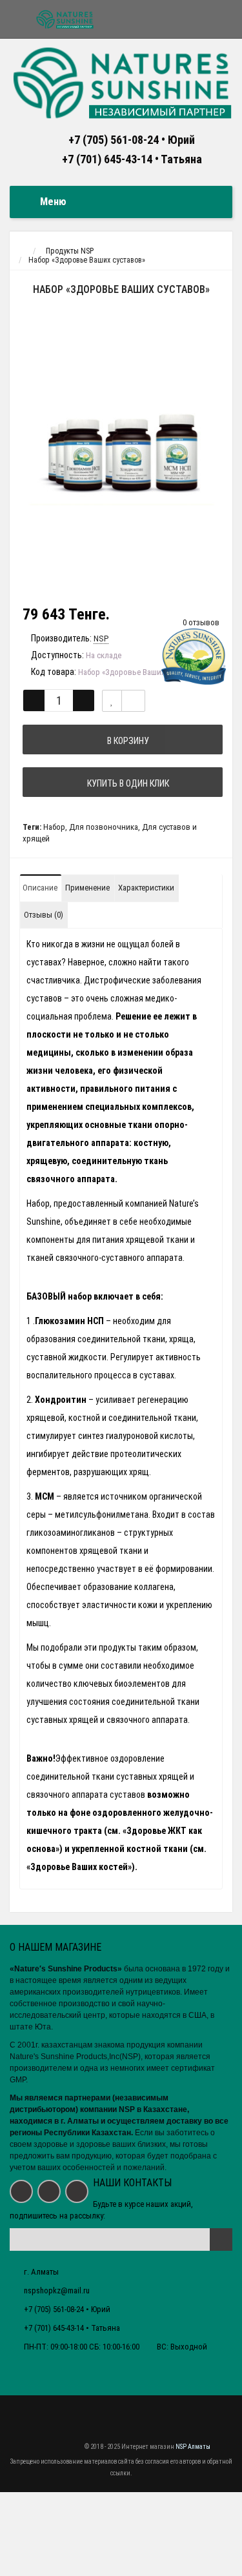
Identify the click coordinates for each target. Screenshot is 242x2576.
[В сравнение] (133, 701)
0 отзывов (201, 622)
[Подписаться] (221, 2239)
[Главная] (22, 251)
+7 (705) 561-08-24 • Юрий (132, 140)
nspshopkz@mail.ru (57, 2290)
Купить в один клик (126, 783)
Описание (40, 888)
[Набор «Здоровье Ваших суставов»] (121, 452)
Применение (87, 888)
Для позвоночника (104, 827)
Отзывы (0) (44, 915)
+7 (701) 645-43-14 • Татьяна (132, 159)
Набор (54, 827)
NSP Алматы (193, 2447)
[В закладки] (112, 701)
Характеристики (146, 888)
